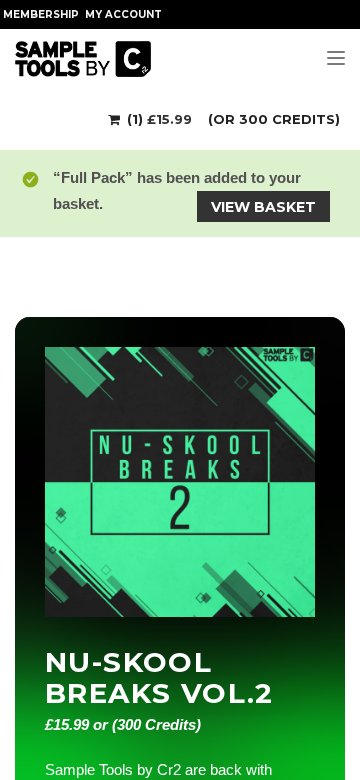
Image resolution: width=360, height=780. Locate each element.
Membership (41, 14)
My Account (123, 14)
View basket (263, 207)
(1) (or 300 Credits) (231, 119)
